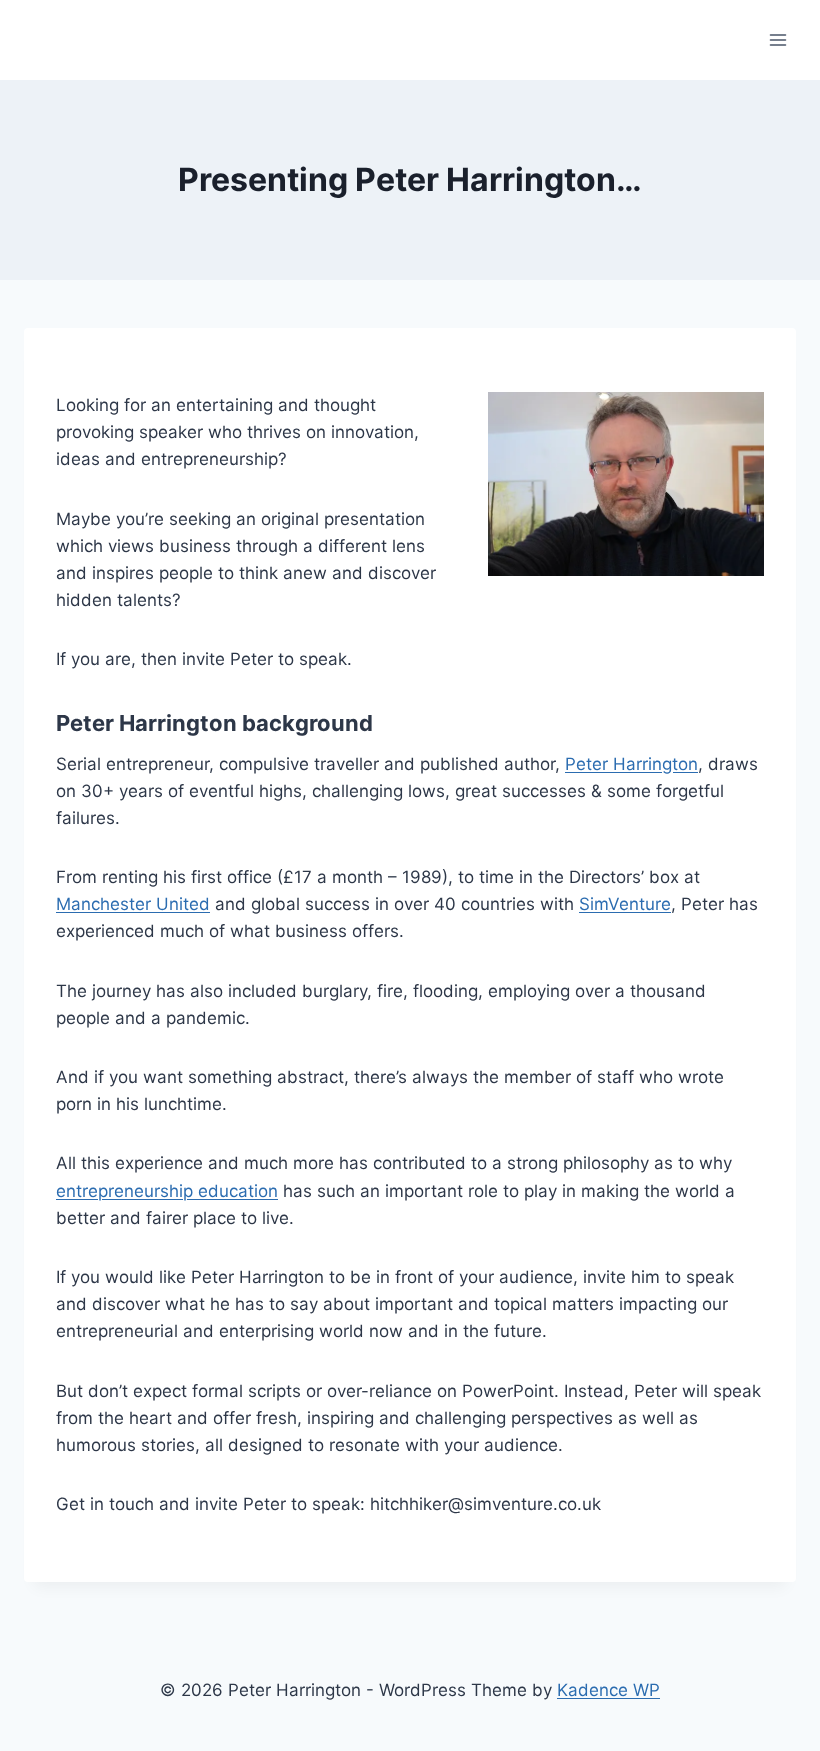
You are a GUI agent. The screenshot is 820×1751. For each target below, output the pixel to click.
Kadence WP (608, 1690)
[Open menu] (777, 39)
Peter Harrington (631, 764)
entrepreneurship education (167, 1191)
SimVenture (625, 904)
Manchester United (133, 904)
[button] (626, 484)
